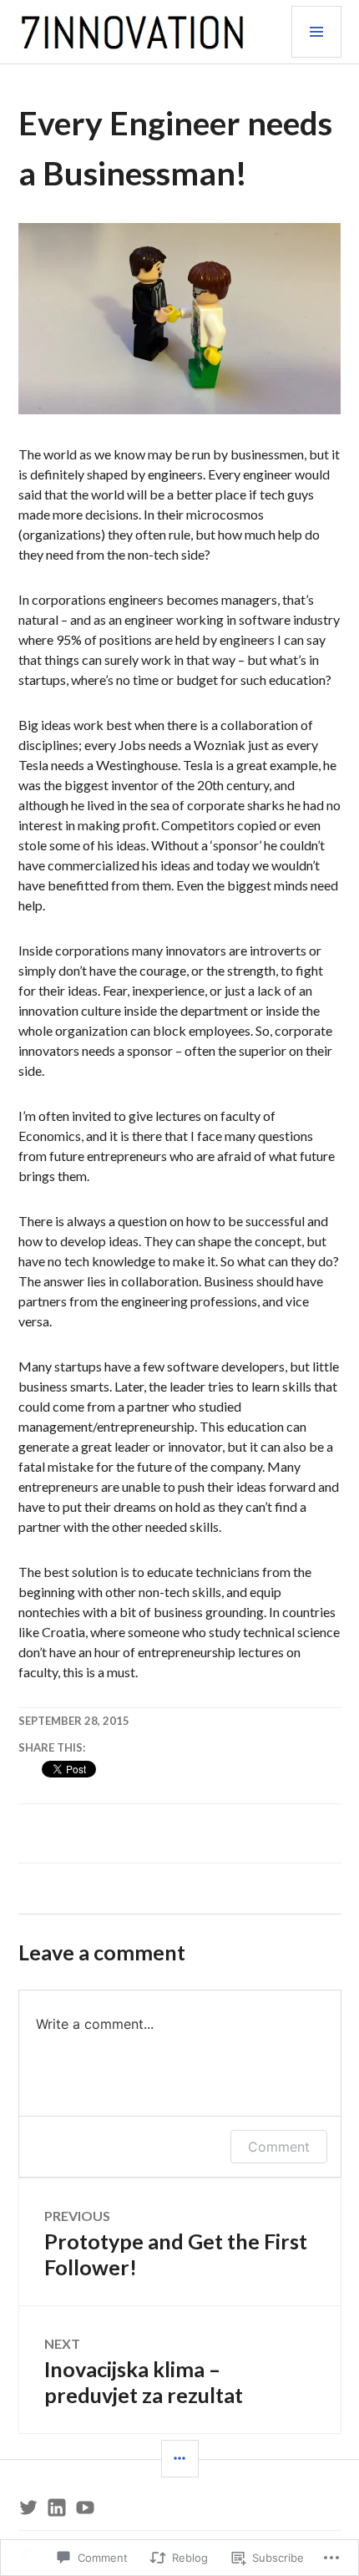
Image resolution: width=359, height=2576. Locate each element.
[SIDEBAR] (180, 2459)
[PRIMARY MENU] (316, 32)
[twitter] (28, 2508)
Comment (279, 2147)
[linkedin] (57, 2508)
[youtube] (85, 2508)
